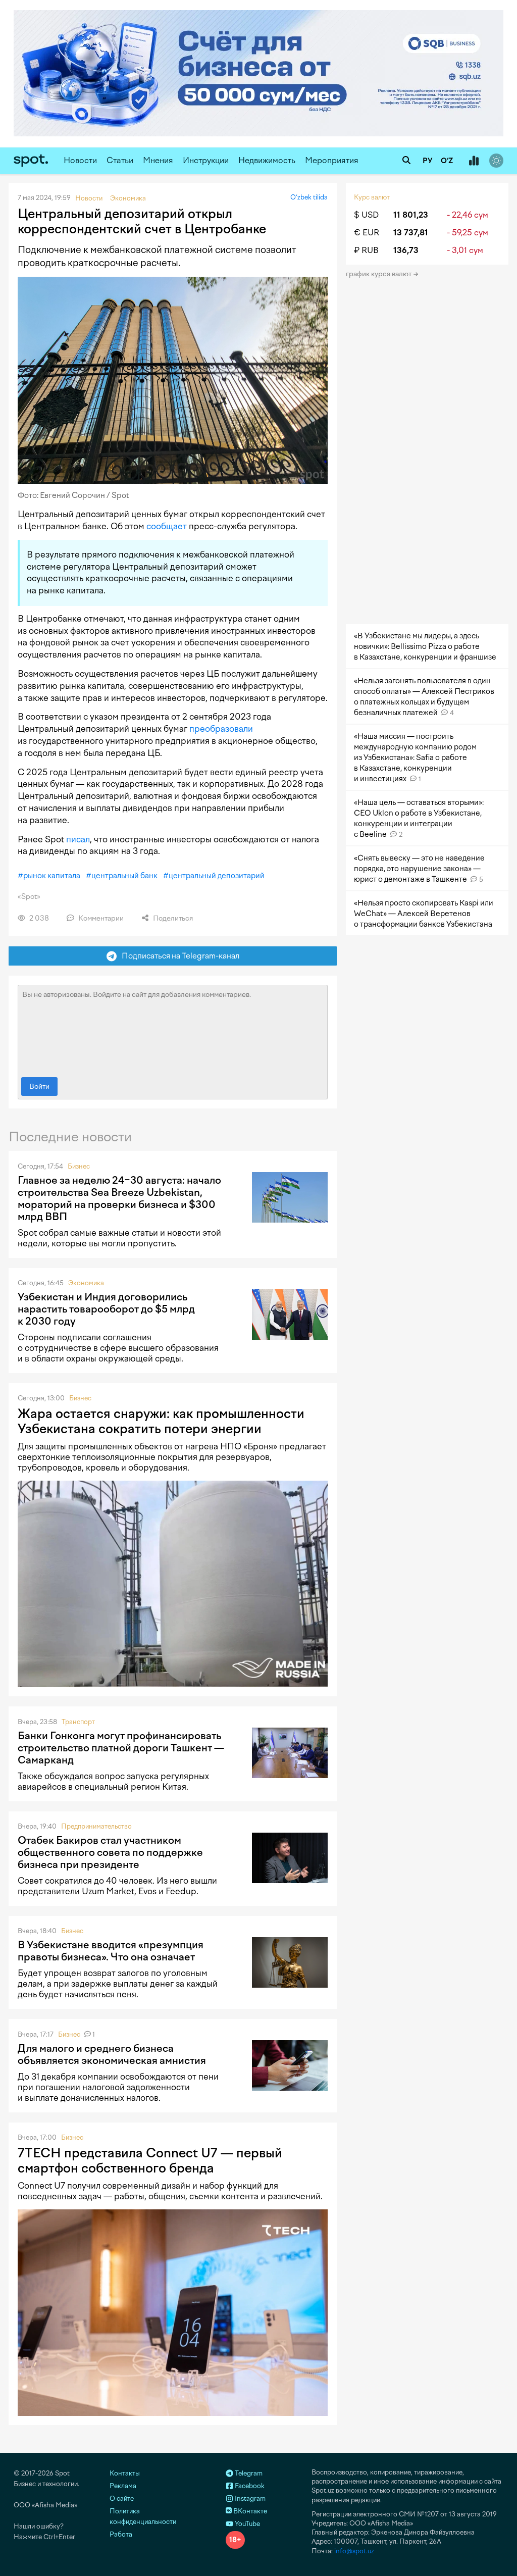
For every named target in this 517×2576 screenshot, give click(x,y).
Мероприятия (332, 160)
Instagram (249, 2498)
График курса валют (379, 274)
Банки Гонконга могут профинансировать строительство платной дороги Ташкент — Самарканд (121, 1748)
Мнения (158, 160)
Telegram (248, 2473)
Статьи (120, 160)
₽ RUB (366, 250)
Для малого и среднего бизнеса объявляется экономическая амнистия (112, 2054)
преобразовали (221, 729)
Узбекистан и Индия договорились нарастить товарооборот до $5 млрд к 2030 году (106, 1309)
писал (78, 839)
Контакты (125, 2473)
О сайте (122, 2498)
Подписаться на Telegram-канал (178, 956)
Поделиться (172, 918)
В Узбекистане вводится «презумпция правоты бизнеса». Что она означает (111, 1951)
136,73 (406, 250)
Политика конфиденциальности (143, 2516)
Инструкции (206, 160)
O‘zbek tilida (309, 197)
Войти (39, 1087)
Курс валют (372, 197)
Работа (121, 2534)
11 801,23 (411, 215)
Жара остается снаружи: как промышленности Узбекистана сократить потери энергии (161, 1421)
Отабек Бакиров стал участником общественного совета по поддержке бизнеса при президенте (110, 1852)
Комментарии (100, 918)
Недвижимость (267, 160)
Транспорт (78, 1722)
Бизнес (79, 1166)
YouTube (247, 2524)
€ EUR (367, 233)
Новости (80, 160)
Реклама (123, 2486)
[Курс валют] (474, 161)
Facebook (249, 2486)
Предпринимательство (96, 1826)
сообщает (167, 526)
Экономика (86, 1283)
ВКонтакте (249, 2511)
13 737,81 (411, 233)
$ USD (366, 215)
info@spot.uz (354, 2551)
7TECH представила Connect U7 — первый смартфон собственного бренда (150, 2160)
